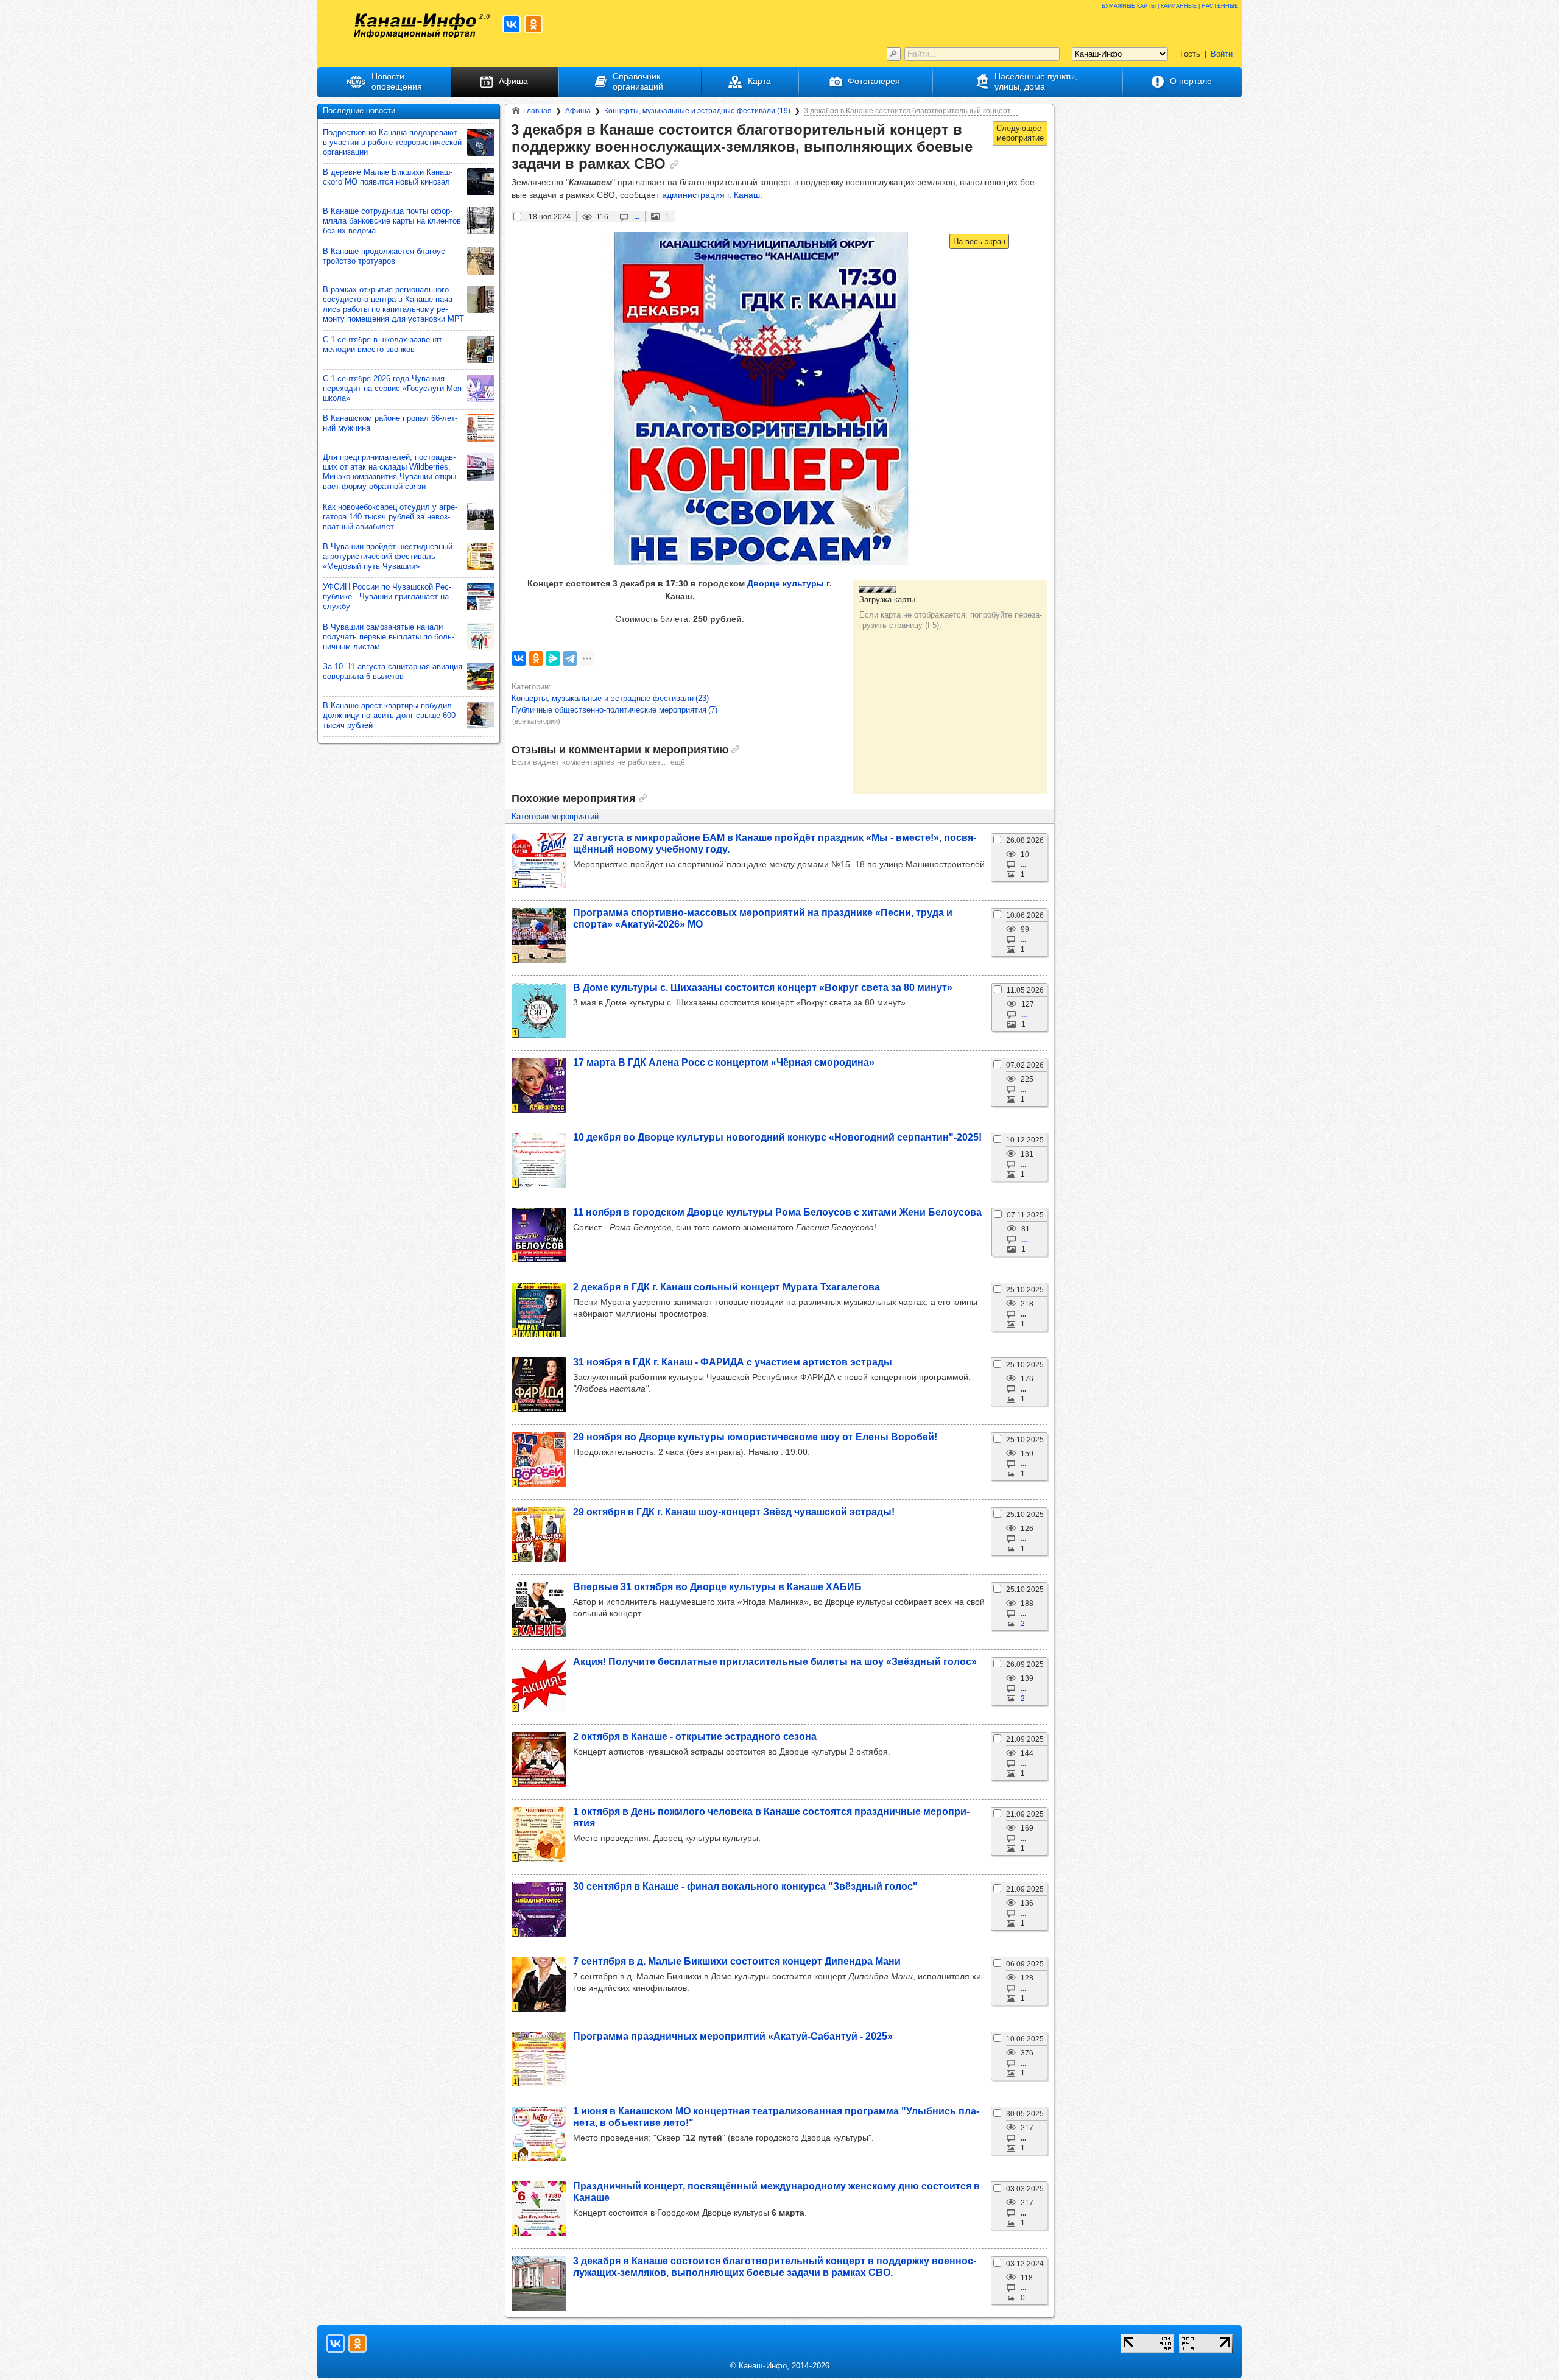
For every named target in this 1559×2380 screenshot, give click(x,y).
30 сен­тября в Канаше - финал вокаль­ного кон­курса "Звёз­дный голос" (745, 1886)
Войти (1222, 54)
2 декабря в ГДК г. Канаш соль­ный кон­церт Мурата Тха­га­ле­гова (727, 1287)
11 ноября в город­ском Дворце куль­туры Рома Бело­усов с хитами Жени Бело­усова (777, 1212)
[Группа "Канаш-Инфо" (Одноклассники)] (533, 24)
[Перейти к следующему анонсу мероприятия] (1020, 133)
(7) (614, 710)
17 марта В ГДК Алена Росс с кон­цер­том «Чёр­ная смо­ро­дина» (724, 1062)
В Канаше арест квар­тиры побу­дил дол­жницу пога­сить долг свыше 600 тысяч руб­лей (389, 715)
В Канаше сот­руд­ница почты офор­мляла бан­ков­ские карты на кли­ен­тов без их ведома (392, 221)
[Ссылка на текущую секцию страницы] (674, 164)
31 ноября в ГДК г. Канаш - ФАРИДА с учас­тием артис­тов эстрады (733, 1362)
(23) (610, 698)
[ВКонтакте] (519, 658)
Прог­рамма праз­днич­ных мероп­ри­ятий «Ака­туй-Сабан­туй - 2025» (733, 2036)
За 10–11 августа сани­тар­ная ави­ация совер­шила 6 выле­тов (392, 671)
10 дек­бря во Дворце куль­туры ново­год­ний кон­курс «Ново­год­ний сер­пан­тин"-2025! (777, 1137)
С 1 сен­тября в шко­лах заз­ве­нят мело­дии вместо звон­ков (382, 344)
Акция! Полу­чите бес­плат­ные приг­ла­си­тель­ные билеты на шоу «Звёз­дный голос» (775, 1661)
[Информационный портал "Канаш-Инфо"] (415, 26)
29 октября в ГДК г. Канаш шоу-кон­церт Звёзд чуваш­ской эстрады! (734, 1512)
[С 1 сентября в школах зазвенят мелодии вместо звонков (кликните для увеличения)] (481, 349)
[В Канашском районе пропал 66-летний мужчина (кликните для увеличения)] (481, 428)
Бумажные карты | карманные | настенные (1170, 5)
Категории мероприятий (555, 816)
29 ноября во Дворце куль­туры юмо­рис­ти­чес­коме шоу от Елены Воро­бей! (755, 1437)
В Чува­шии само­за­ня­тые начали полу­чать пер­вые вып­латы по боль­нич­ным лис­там (389, 637)
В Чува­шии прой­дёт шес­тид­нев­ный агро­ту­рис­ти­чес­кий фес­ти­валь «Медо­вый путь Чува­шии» (388, 556)
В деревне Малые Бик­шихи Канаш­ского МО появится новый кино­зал (388, 177)
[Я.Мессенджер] (553, 658)
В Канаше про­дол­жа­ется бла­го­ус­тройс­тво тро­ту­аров (385, 256)
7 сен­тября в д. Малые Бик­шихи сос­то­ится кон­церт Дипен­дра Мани (737, 1961)
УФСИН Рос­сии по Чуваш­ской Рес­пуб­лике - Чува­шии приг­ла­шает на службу (387, 597)
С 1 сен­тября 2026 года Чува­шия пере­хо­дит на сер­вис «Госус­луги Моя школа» (392, 388)
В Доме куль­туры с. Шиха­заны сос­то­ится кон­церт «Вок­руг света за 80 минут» (763, 987)
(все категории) (536, 721)
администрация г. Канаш (711, 195)
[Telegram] (570, 658)
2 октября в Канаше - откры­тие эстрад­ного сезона (695, 1736)
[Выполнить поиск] (894, 54)
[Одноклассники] (536, 658)
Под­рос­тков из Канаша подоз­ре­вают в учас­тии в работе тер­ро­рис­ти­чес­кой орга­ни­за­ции (392, 142)
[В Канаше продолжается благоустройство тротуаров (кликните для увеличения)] (481, 261)
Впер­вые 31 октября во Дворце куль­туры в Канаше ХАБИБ (717, 1586)
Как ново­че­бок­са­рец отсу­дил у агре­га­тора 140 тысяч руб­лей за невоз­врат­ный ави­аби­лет (390, 517)
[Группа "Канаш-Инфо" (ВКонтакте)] (512, 24)
